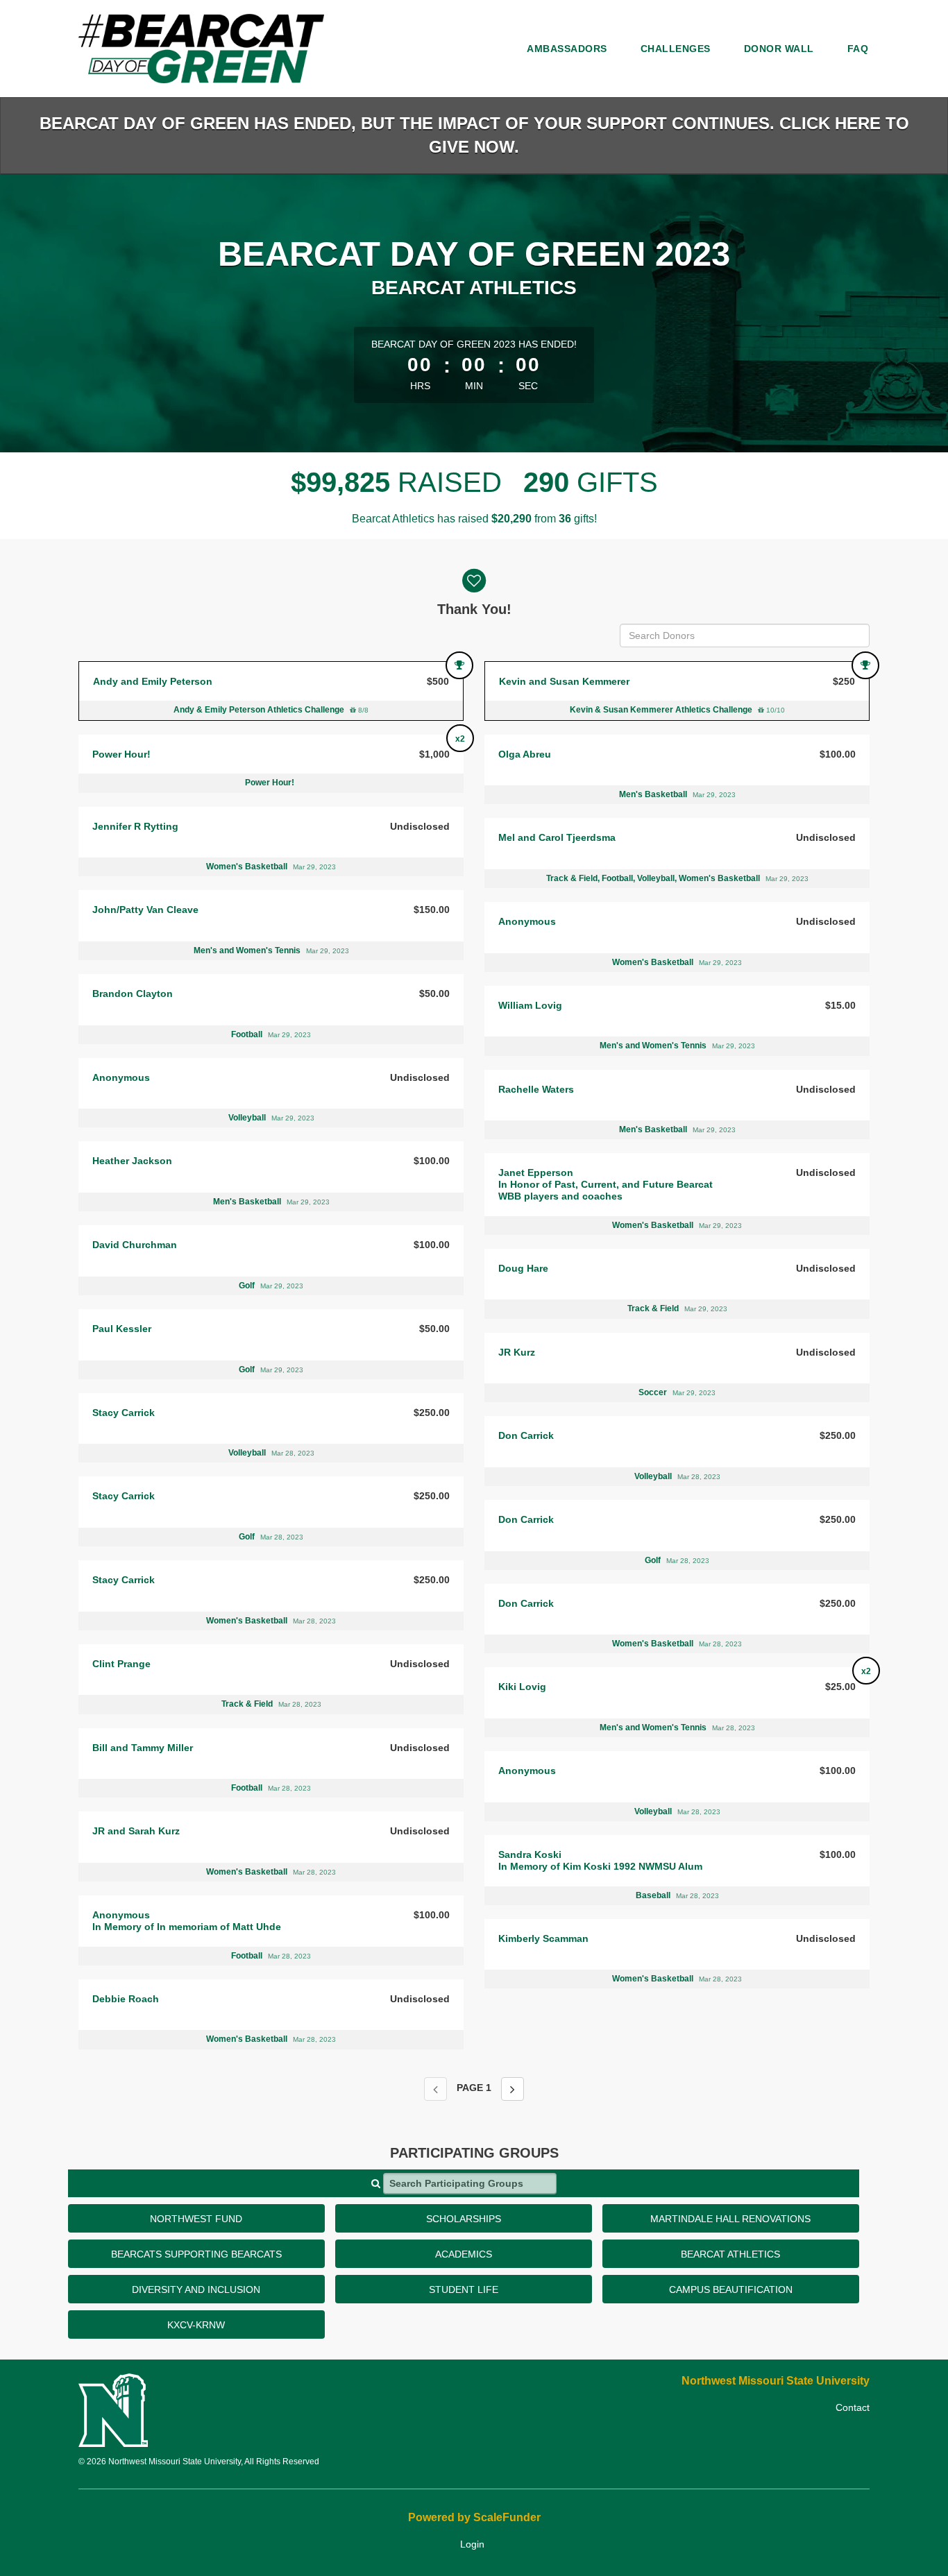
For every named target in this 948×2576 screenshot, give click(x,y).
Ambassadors (567, 49)
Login (472, 2544)
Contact (853, 2407)
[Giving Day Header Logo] (201, 49)
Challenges (676, 49)
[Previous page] (435, 2089)
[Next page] (513, 2089)
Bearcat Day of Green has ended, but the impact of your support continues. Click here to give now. (474, 135)
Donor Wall (779, 49)
